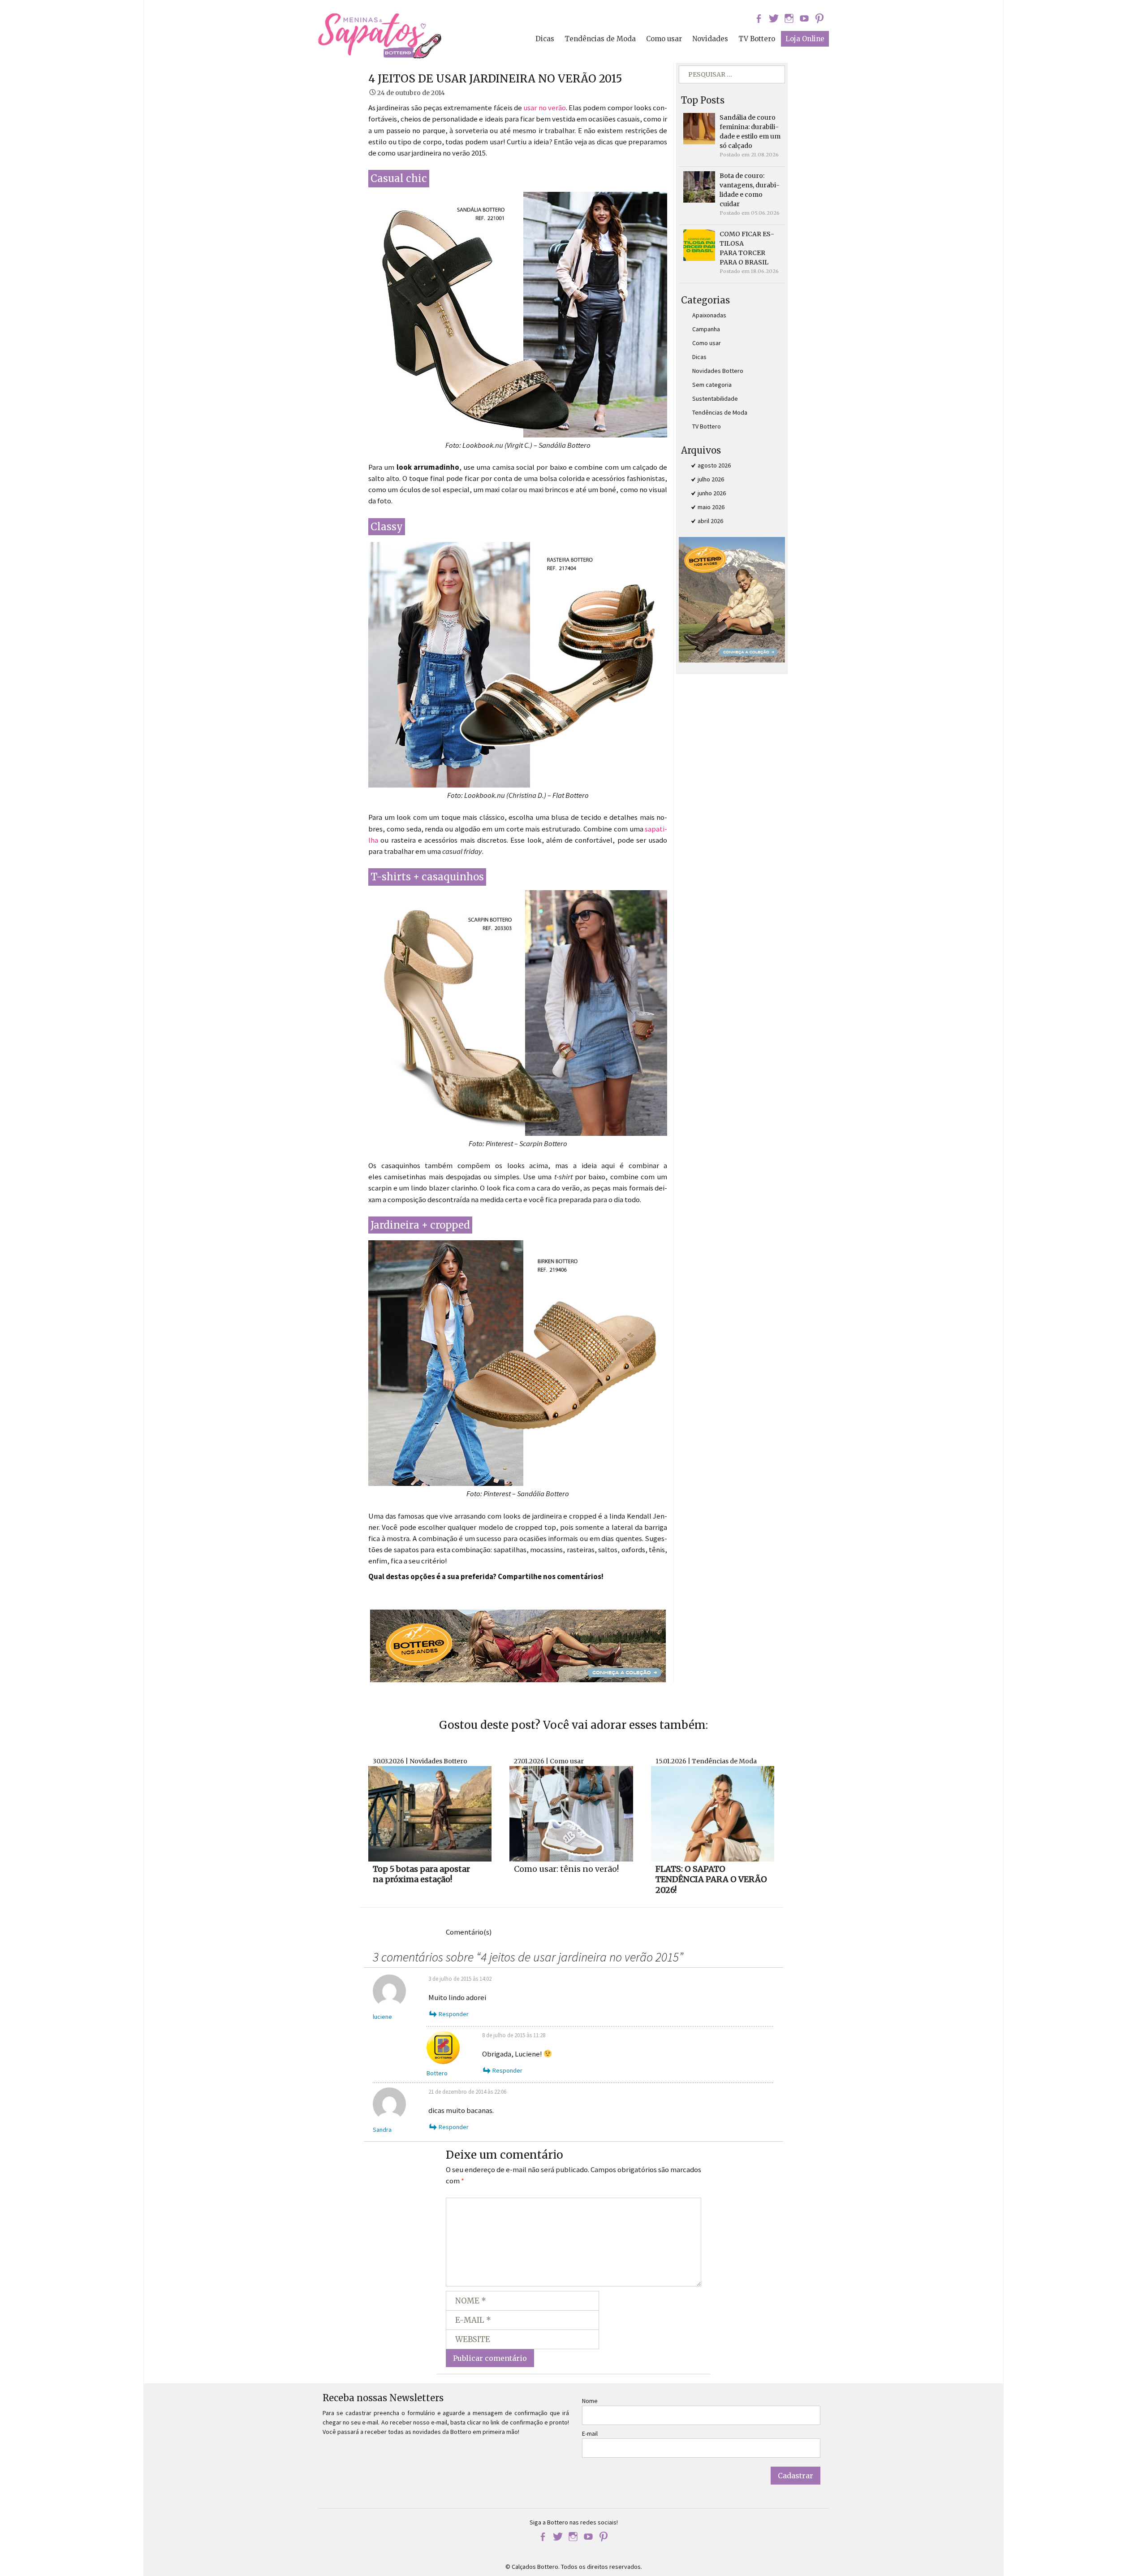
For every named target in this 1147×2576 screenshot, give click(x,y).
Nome (590, 2401)
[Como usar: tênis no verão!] (571, 1813)
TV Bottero (757, 39)
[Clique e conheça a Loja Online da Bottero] (518, 1645)
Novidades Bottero (718, 371)
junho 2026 (712, 493)
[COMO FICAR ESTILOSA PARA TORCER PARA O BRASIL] (699, 245)
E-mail (590, 2433)
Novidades (710, 39)
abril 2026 (710, 521)
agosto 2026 (714, 465)
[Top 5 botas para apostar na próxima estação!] (430, 1813)
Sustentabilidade (715, 398)
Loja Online (805, 39)
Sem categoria (712, 385)
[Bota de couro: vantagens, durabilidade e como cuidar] (699, 186)
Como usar (664, 39)
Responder (454, 2014)
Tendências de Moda (600, 39)
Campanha (706, 329)
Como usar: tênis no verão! (566, 1869)
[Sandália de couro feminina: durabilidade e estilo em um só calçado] (699, 128)
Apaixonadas (709, 315)
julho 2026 (711, 479)
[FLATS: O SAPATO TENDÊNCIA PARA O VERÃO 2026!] (713, 1813)
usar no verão (545, 108)
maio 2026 (711, 507)
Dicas (545, 39)
